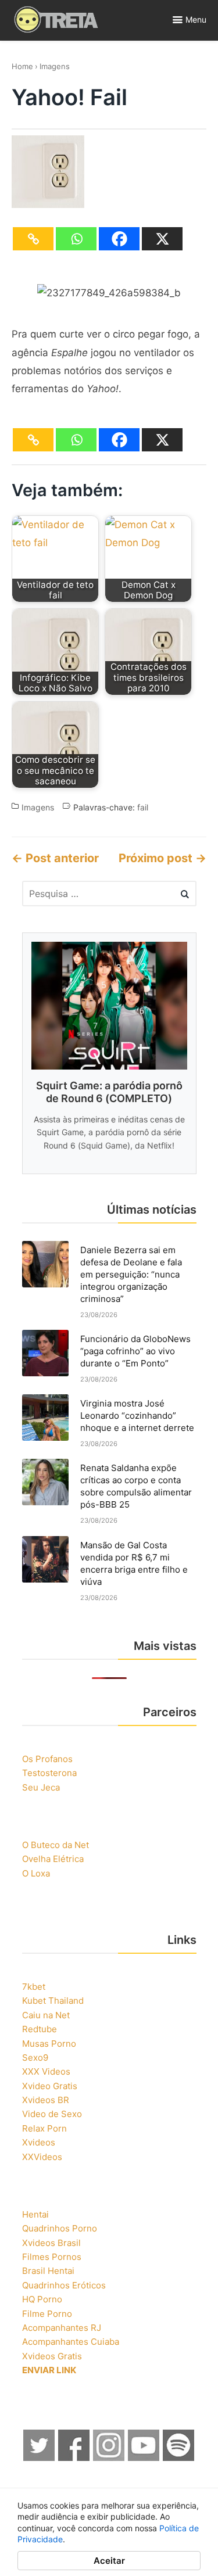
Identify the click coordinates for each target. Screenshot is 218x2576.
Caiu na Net (46, 2015)
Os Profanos (47, 1759)
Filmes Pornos (52, 2257)
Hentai (35, 2214)
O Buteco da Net (56, 1845)
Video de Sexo (52, 2114)
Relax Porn (44, 2128)
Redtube (40, 2029)
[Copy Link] (33, 239)
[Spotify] (179, 2458)
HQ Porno (42, 2299)
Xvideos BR (46, 2100)
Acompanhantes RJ (62, 2328)
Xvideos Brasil (51, 2243)
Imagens (55, 66)
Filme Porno (47, 2314)
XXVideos (42, 2157)
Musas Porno (49, 2044)
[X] (162, 239)
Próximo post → (162, 858)
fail (143, 807)
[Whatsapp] (76, 239)
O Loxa (36, 1873)
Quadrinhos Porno (60, 2228)
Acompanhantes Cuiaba (71, 2342)
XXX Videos (46, 2071)
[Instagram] (109, 2458)
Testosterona (49, 1773)
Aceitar (109, 2561)
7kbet (34, 1987)
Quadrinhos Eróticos (64, 2285)
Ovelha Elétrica (53, 1859)
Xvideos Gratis (52, 2356)
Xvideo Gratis (50, 2086)
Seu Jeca (41, 1787)
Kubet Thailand (53, 2001)
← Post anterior (55, 858)
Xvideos (39, 2142)
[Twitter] (40, 2458)
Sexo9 (35, 2057)
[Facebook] (119, 239)
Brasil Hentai (48, 2271)
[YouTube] (144, 2458)
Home (22, 66)
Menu (196, 19)
